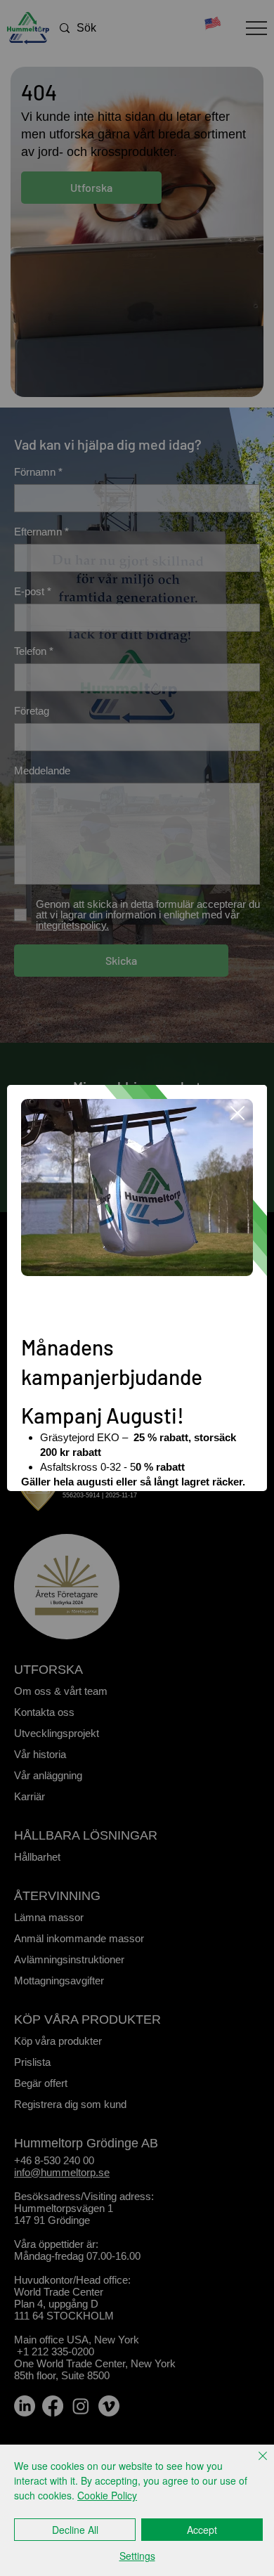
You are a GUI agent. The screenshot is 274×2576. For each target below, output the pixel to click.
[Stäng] (254, 2464)
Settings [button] (137, 2556)
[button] (237, 1114)
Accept (202, 2530)
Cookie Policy (107, 2495)
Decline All (75, 2530)
